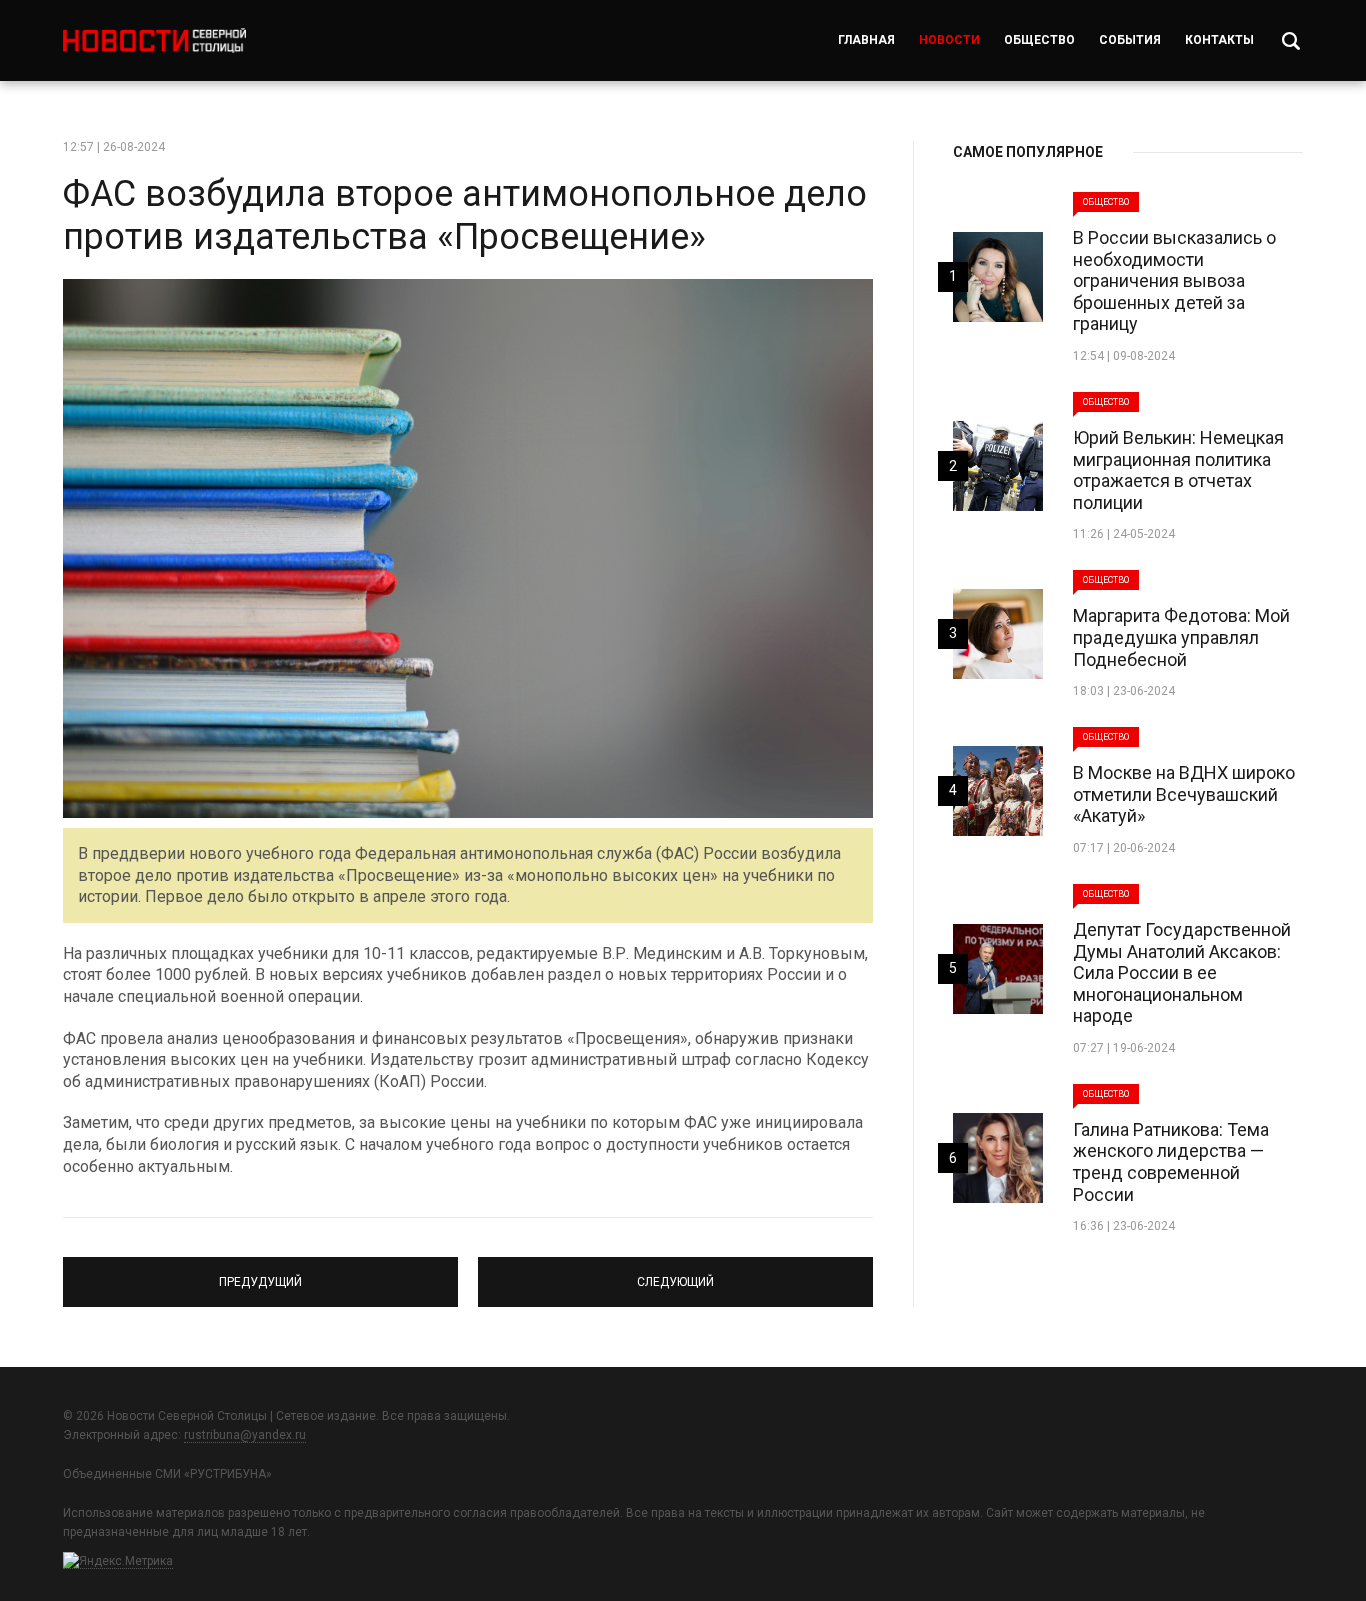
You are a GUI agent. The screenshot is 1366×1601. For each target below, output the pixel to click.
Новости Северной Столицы (154, 40)
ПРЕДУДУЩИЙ (260, 1273)
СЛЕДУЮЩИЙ (675, 1273)
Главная (866, 40)
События (1130, 40)
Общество (1039, 40)
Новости (949, 40)
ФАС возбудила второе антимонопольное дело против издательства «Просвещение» (465, 215)
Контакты (1219, 40)
